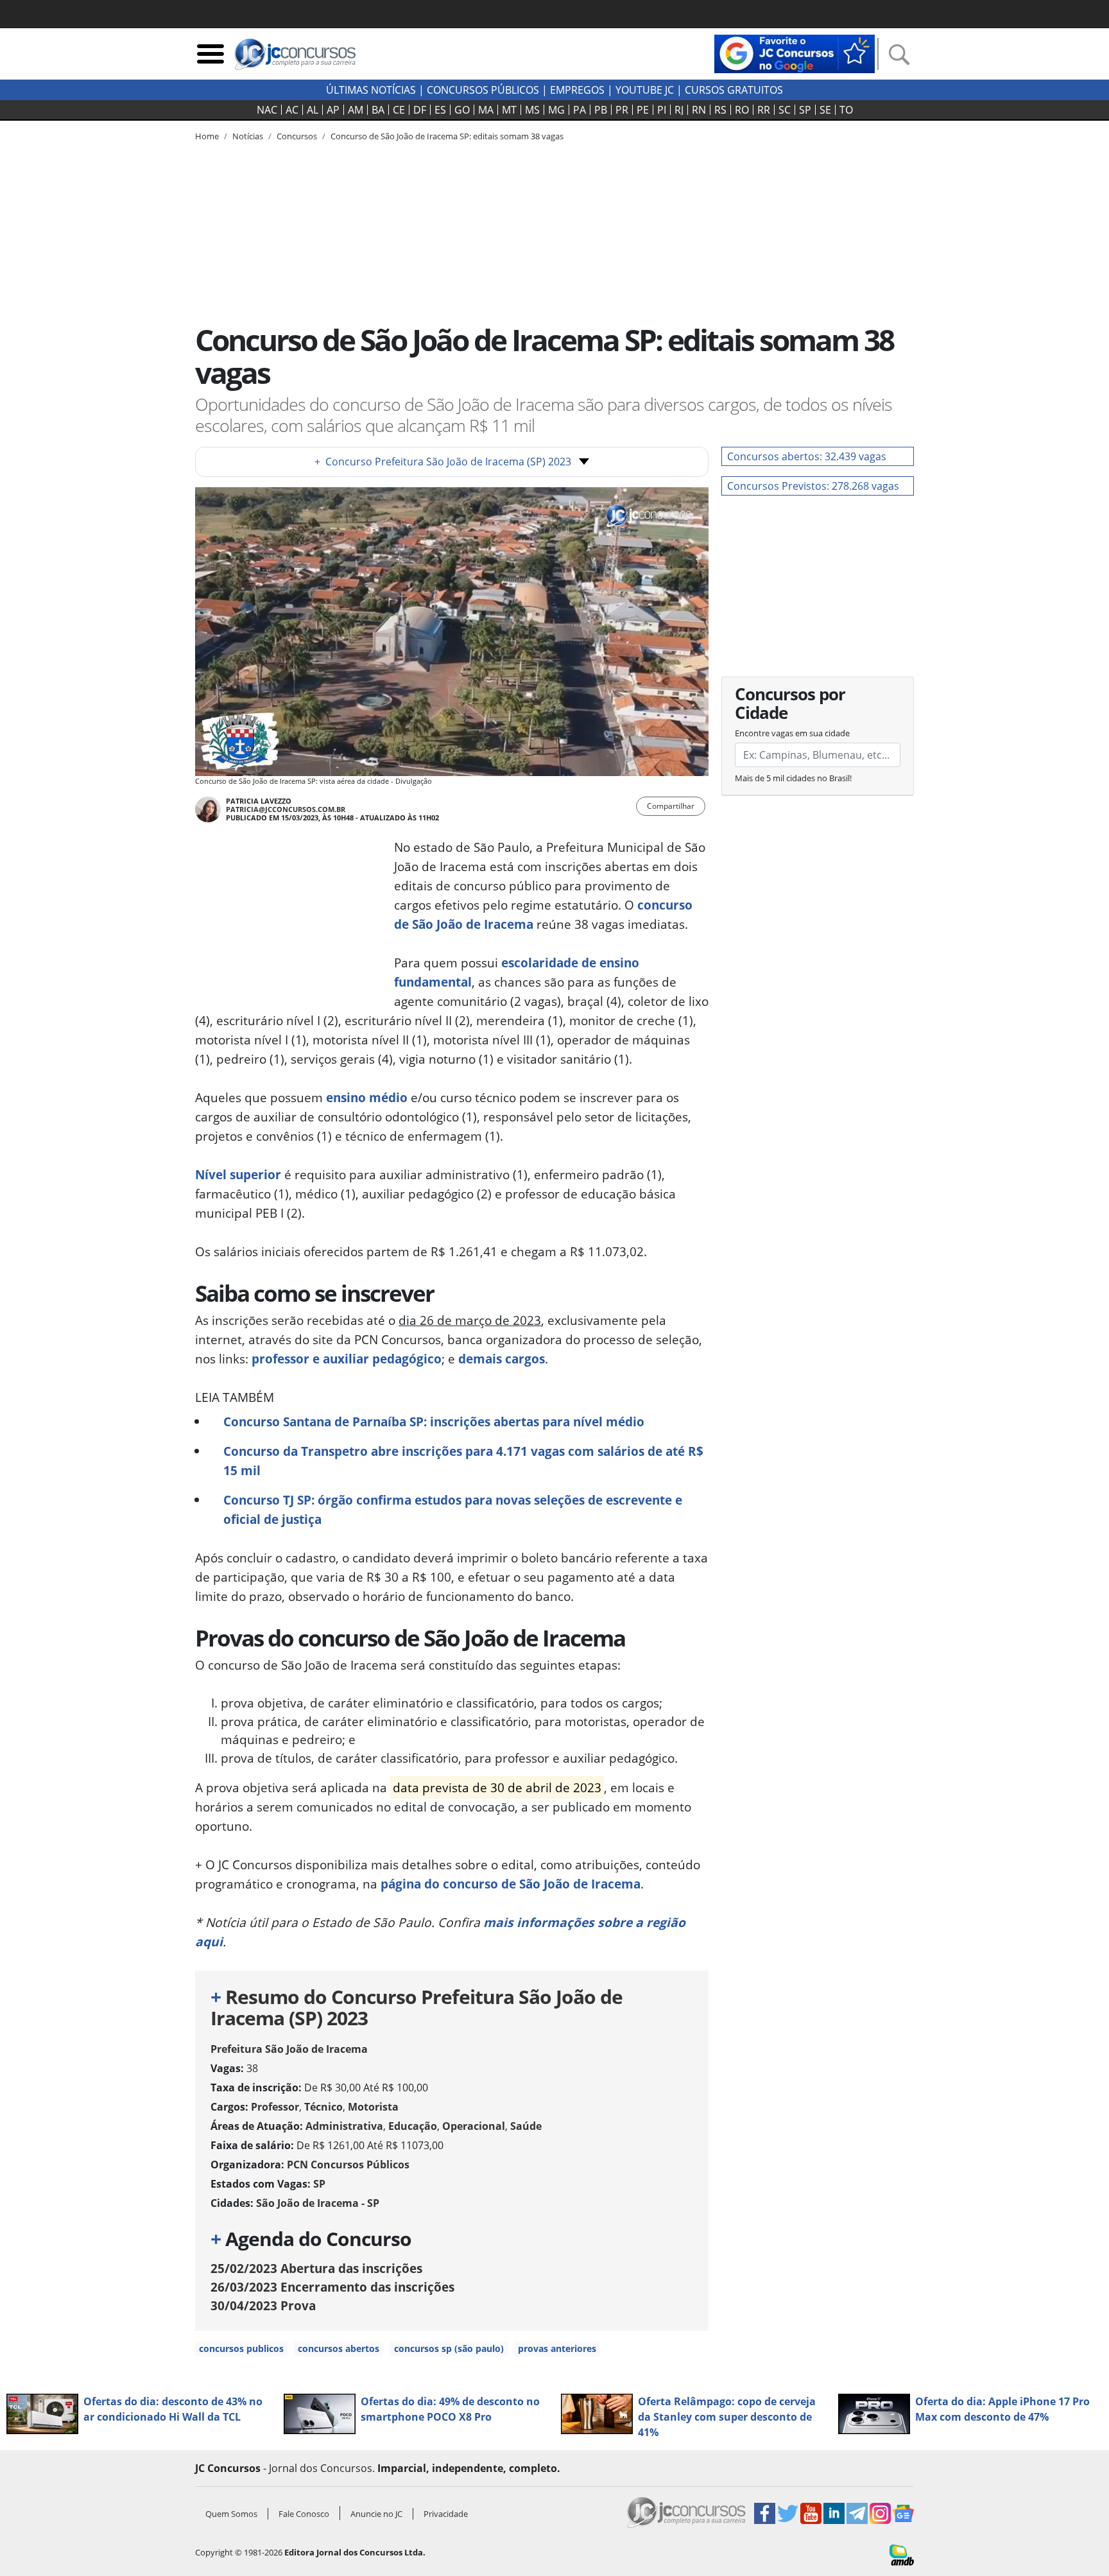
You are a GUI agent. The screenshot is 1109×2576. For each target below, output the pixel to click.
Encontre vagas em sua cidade (792, 733)
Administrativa (344, 2126)
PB (601, 110)
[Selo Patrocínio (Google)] (795, 53)
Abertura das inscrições (316, 2268)
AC (292, 110)
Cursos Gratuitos (734, 90)
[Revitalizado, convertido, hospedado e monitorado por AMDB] (902, 2554)
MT (509, 110)
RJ (679, 110)
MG (556, 110)
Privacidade (446, 2514)
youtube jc (645, 90)
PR (622, 110)
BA (378, 110)
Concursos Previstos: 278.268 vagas (813, 486)
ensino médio (367, 1097)
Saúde (526, 2126)
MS (532, 110)
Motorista (373, 2107)
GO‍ (462, 110)
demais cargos (502, 1359)
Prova (263, 2305)
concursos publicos (241, 2348)
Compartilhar (671, 806)
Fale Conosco (304, 2514)
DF (420, 110)
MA (486, 110)
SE (825, 110)
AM (356, 110)
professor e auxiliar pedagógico (347, 1359)
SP (805, 110)
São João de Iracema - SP (318, 2203)
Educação (413, 2126)
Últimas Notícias (371, 90)
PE (643, 110)
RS (720, 110)
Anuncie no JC (376, 2514)
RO (742, 110)
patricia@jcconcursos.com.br (286, 809)
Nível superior (238, 1174)
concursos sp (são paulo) (449, 2348)
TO (846, 110)
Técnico (323, 2107)
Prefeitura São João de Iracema (289, 2049)
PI (662, 110)
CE (399, 110)
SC (785, 110)
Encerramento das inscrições (332, 2287)
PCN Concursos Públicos (348, 2165)
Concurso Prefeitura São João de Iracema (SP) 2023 (443, 462)
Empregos (577, 90)
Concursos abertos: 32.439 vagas (807, 456)
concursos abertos (339, 2348)
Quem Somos (231, 2514)
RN (699, 110)
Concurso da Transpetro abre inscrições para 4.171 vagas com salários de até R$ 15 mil (463, 1461)
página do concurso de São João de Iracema (511, 1884)
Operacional (474, 2126)
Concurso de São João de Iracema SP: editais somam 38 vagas (447, 136)
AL (313, 110)
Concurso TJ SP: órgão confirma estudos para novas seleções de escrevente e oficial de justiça (453, 1509)
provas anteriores (557, 2348)
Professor (275, 2107)
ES (440, 110)
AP (333, 110)
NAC (267, 110)
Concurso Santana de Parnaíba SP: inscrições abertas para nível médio (434, 1422)
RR (764, 110)
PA (580, 110)
